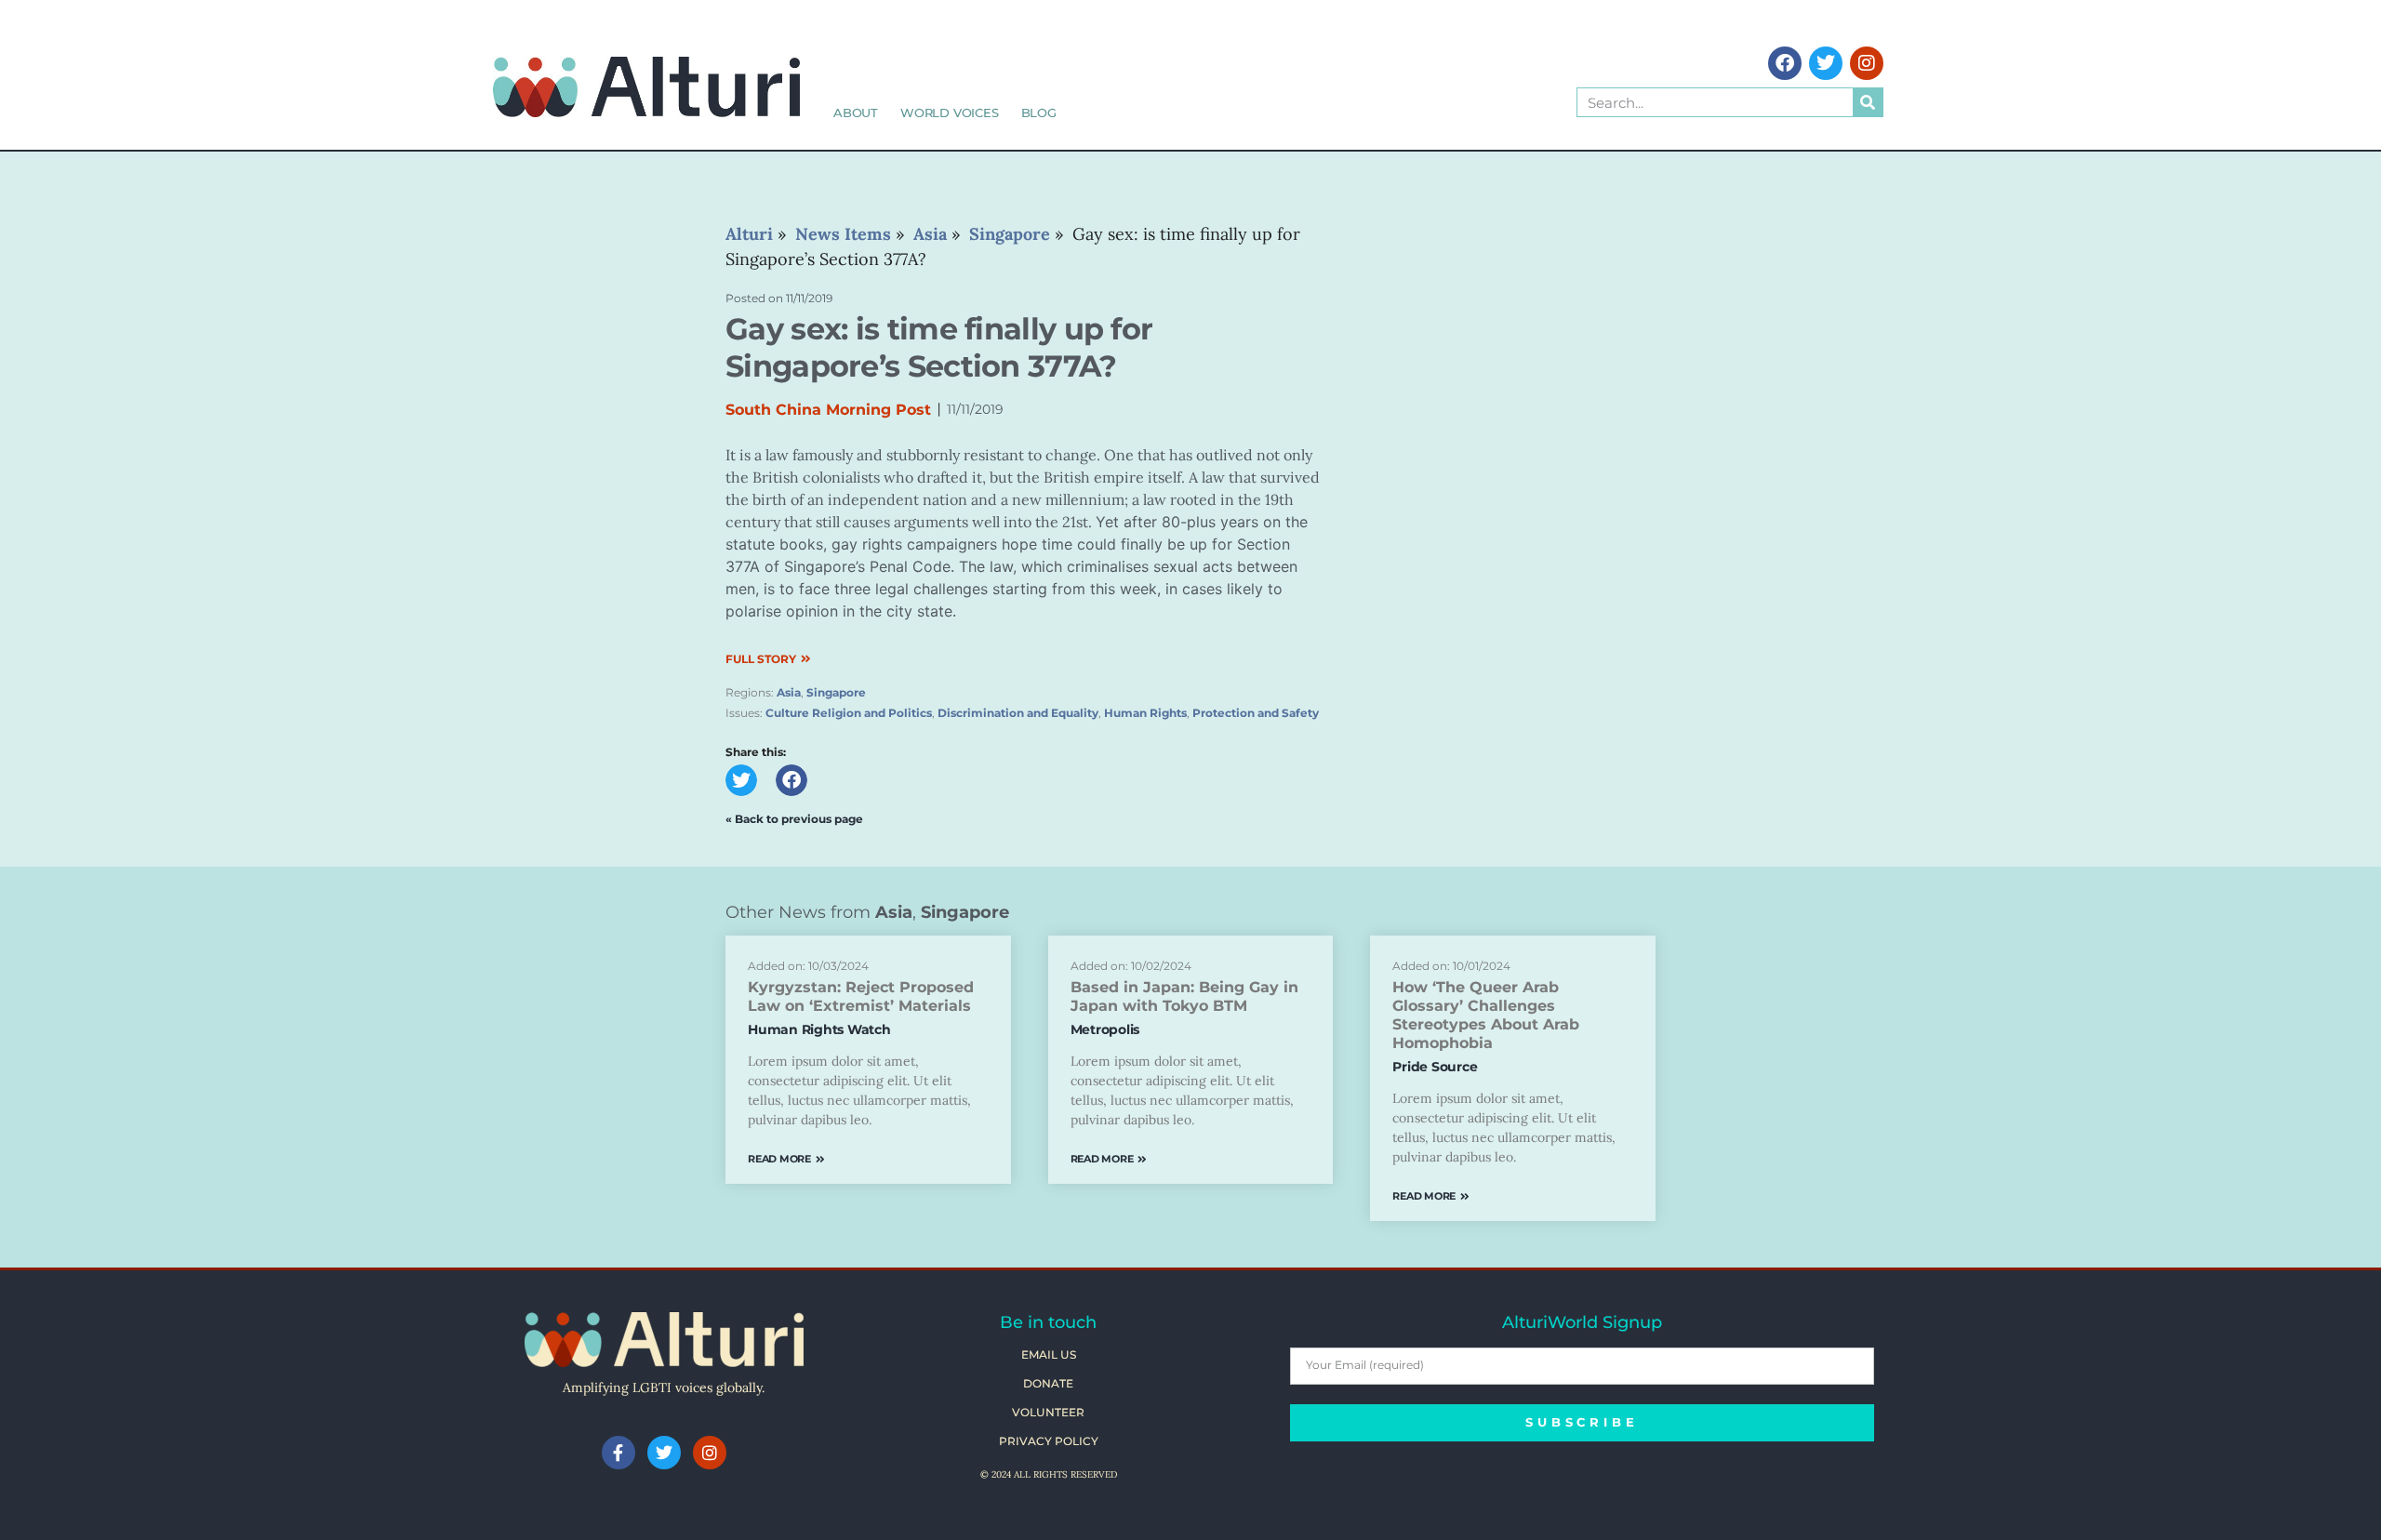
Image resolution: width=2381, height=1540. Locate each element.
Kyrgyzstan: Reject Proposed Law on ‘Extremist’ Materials (861, 996)
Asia (789, 692)
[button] (741, 780)
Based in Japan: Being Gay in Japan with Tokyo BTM (1184, 996)
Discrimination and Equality (1018, 713)
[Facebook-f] (619, 1453)
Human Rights (1145, 713)
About (856, 113)
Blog (1039, 113)
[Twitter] (1826, 63)
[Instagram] (1867, 63)
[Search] (1868, 102)
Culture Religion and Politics (849, 713)
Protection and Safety (1256, 713)
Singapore (836, 692)
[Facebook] (1785, 63)
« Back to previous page (794, 819)
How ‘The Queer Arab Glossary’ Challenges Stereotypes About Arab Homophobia (1486, 1015)
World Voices (950, 113)
